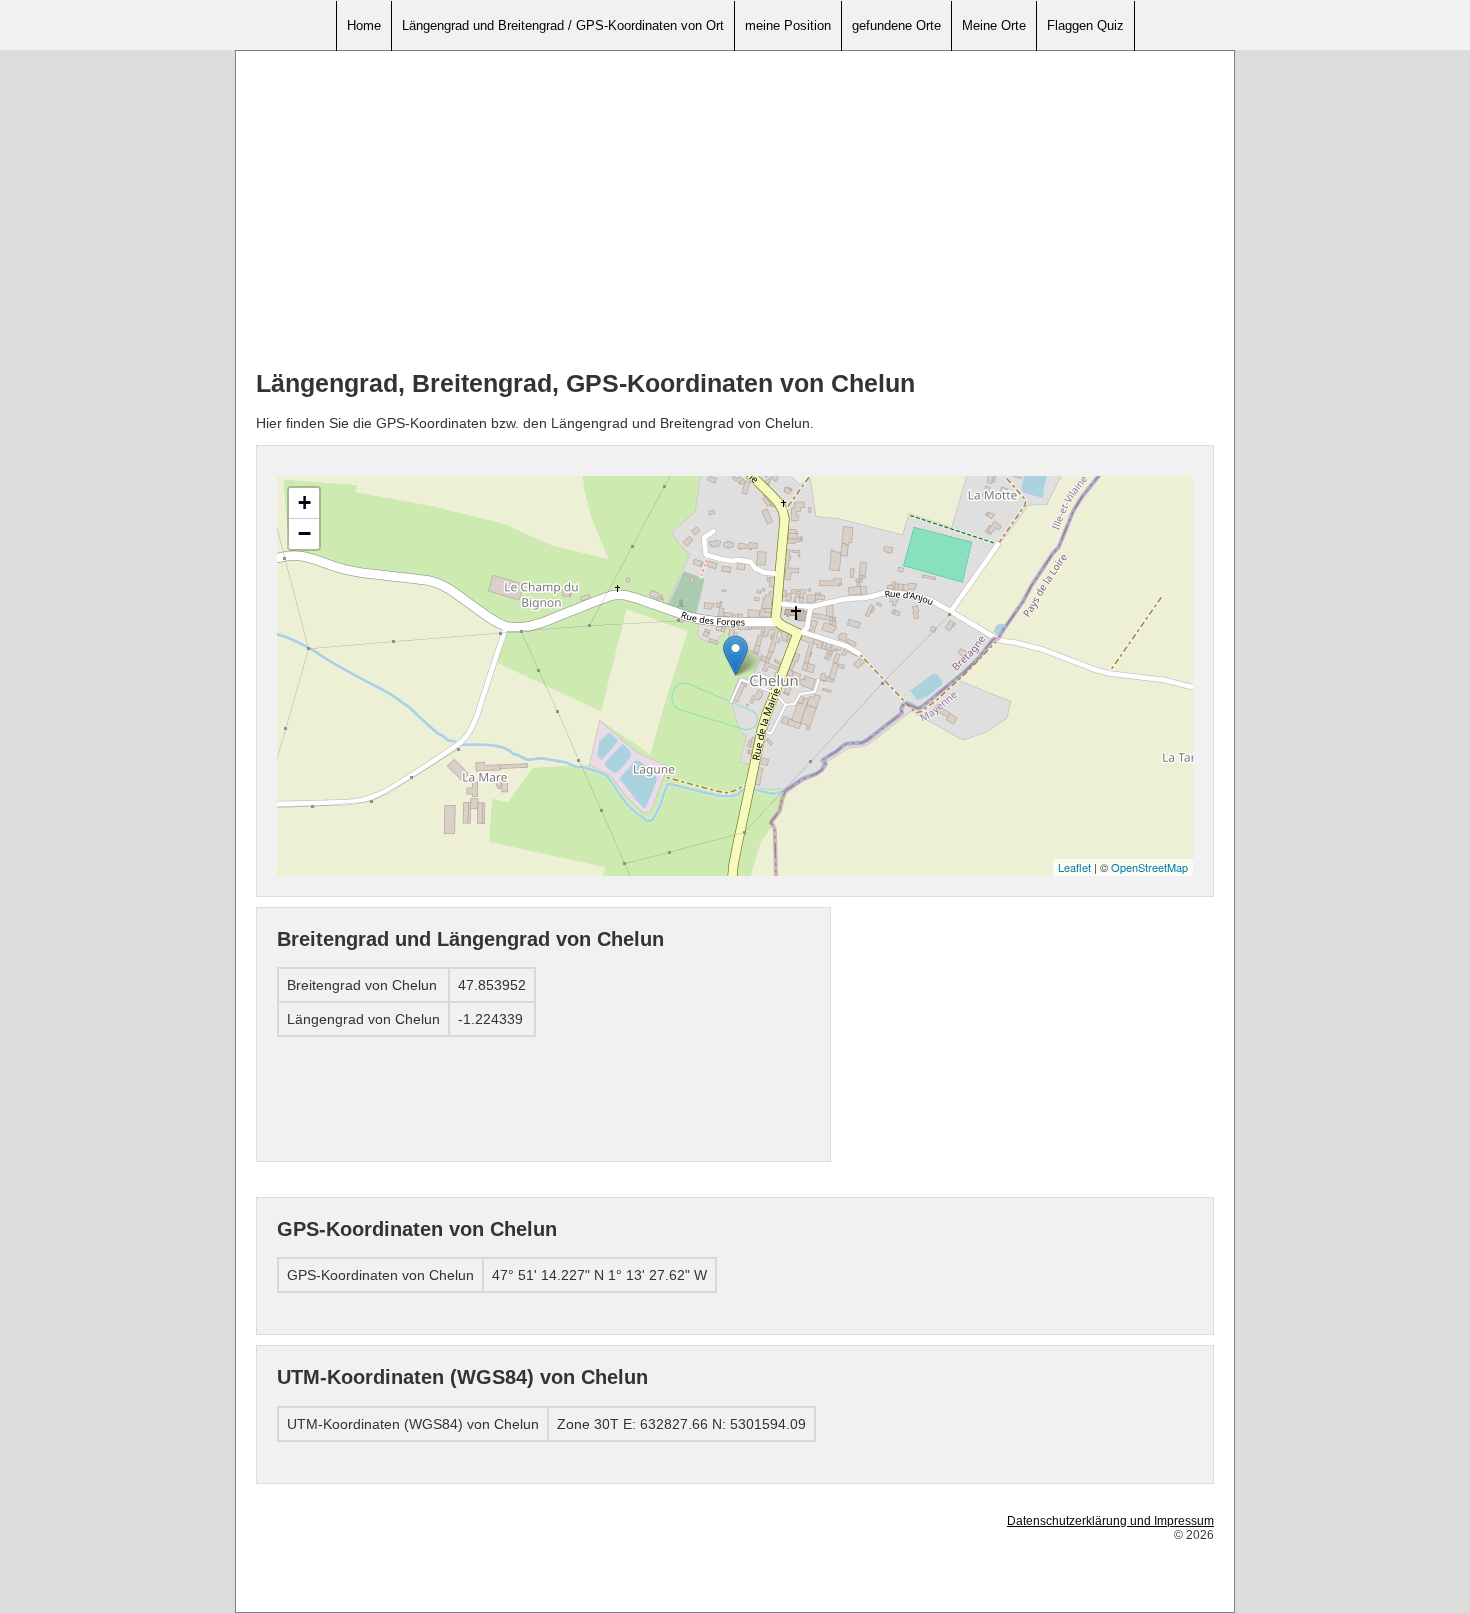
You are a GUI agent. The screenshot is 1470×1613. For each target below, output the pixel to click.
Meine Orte (994, 25)
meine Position (788, 25)
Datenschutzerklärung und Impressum (1110, 1521)
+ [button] (304, 502)
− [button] (304, 533)
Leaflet (1074, 867)
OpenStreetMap (1149, 867)
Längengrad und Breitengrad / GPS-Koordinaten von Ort (563, 25)
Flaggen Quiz (1085, 25)
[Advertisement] (735, 211)
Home (364, 25)
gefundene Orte (896, 25)
